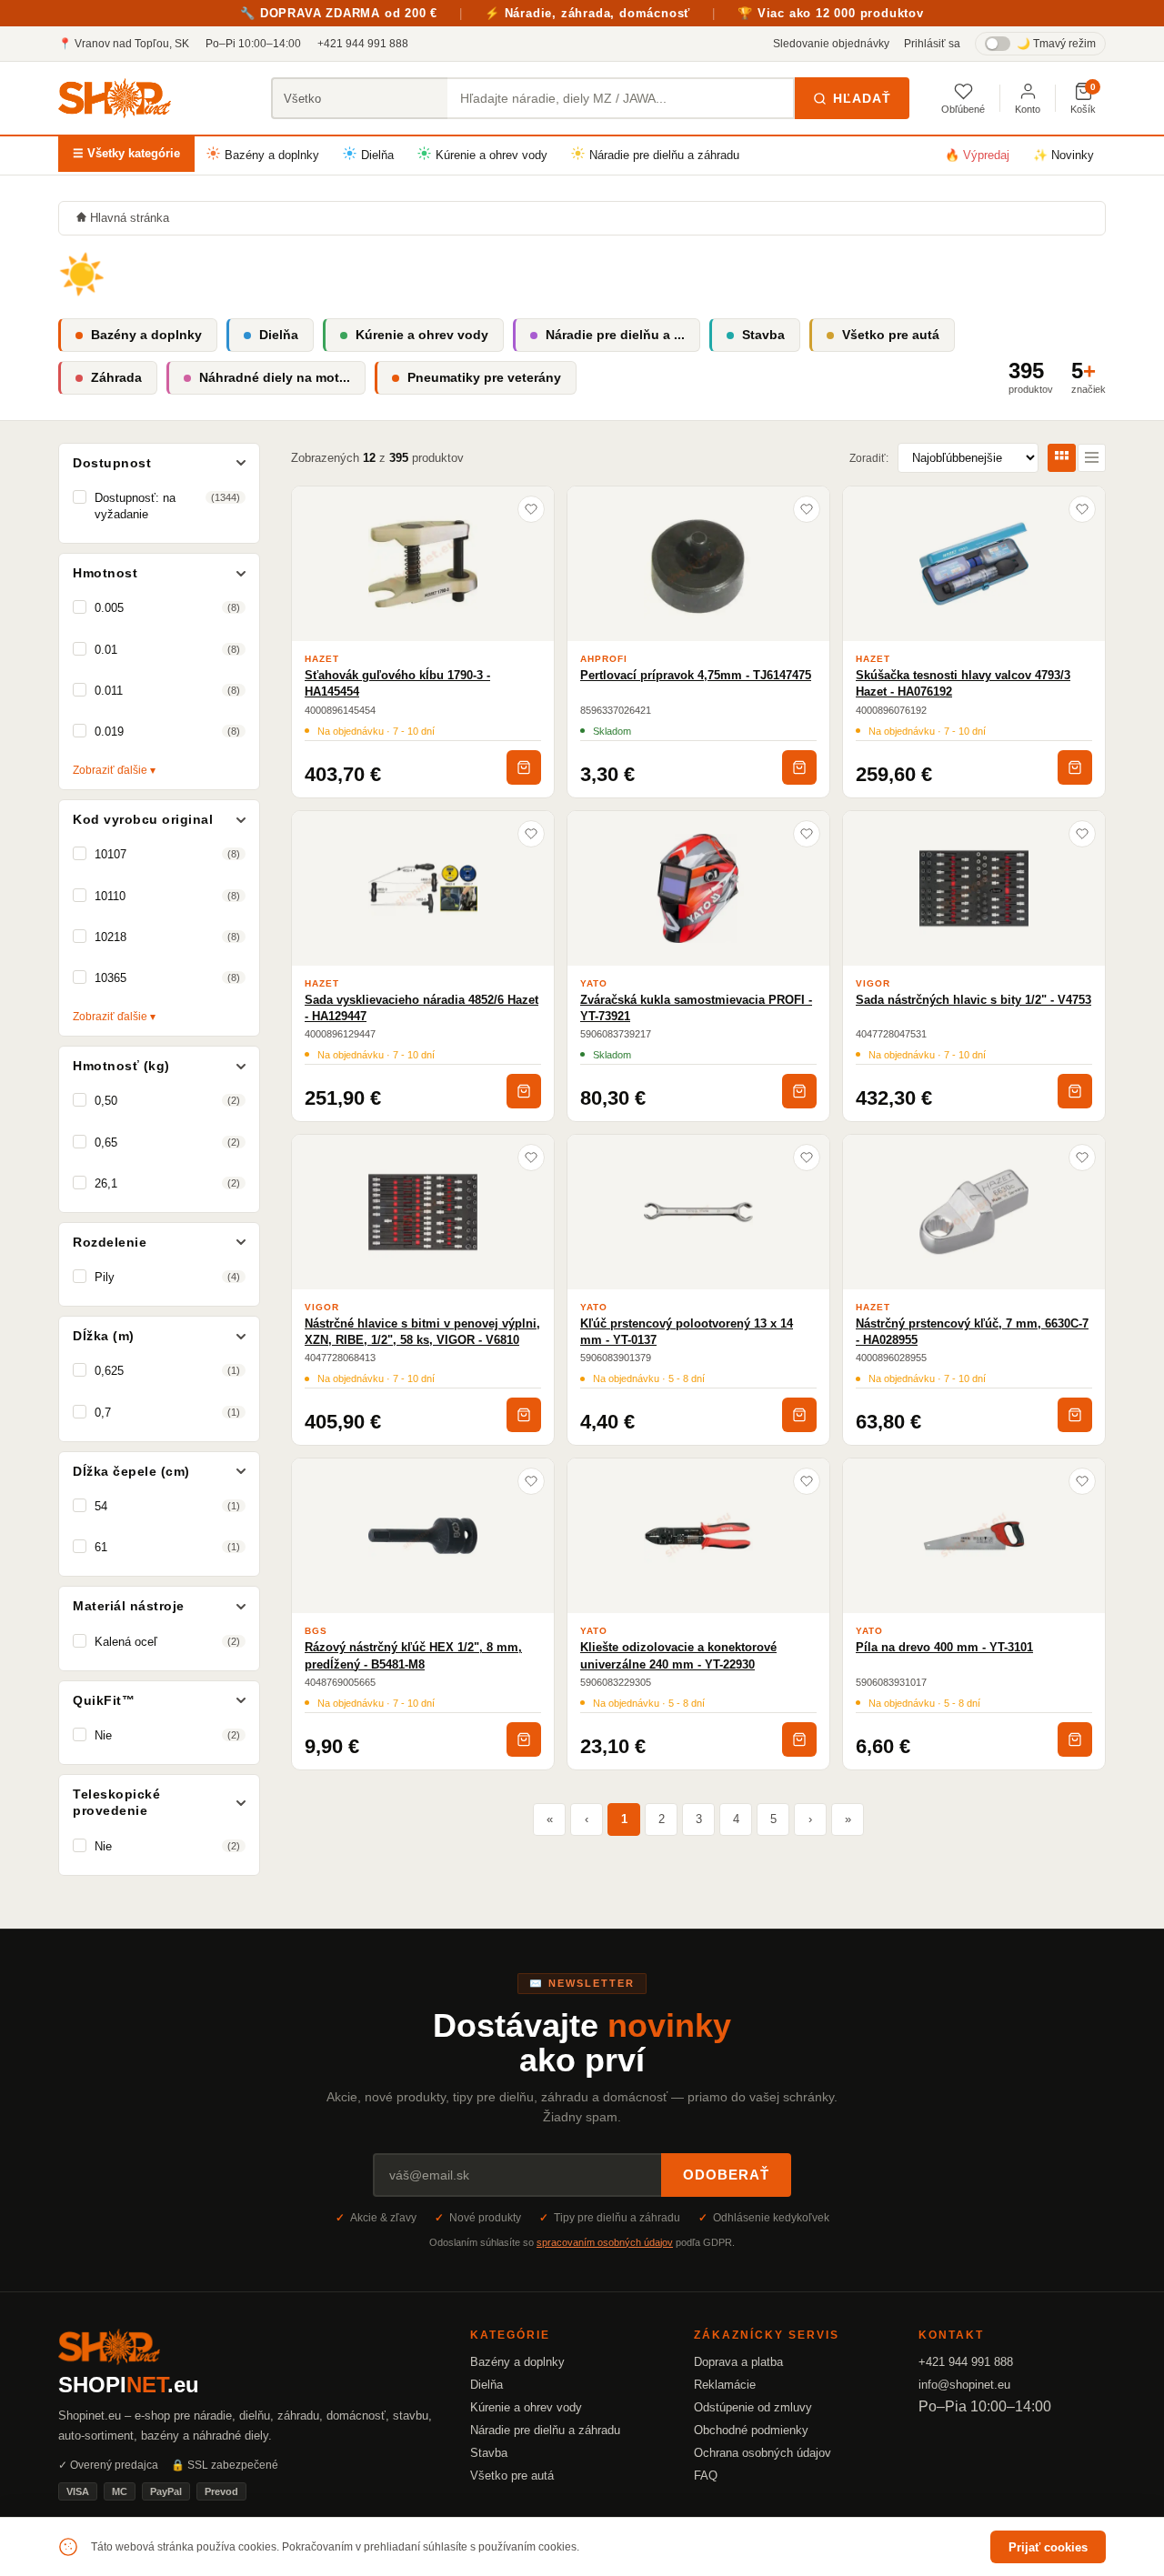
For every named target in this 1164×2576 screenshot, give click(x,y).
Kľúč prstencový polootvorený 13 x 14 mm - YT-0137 (687, 1332)
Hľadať (862, 98)
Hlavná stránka (130, 218)
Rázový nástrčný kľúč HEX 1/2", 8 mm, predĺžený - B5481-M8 (413, 1655)
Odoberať (726, 2175)
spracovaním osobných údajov (605, 2242)
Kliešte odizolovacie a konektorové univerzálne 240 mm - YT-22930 (678, 1655)
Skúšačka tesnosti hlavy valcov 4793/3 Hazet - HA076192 (963, 683)
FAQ (706, 2476)
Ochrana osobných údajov (763, 2453)
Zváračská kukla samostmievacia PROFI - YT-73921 (696, 1008)
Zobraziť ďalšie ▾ (114, 770)
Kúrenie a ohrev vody (492, 155)
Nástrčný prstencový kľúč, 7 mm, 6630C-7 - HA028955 (972, 1332)
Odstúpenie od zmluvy (753, 2407)
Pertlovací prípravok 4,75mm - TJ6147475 (696, 675)
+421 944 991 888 (363, 44)
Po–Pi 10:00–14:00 (253, 44)
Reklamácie (725, 2385)
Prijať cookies (1048, 2547)
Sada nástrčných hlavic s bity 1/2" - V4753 (973, 1000)
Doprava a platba (738, 2362)
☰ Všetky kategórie (126, 153)
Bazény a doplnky (272, 155)
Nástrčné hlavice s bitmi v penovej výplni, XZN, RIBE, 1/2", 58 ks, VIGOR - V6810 (422, 1332)
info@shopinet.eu (964, 2385)
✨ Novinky (1064, 155)
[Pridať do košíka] (524, 767)
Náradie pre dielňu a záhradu (664, 155)
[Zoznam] (1092, 458)
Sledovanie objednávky (831, 44)
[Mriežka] (1062, 458)
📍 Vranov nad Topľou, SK (124, 44)
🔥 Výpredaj (977, 155)
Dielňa (377, 155)
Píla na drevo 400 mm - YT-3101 (944, 1647)
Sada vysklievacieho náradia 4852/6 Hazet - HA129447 (421, 1008)
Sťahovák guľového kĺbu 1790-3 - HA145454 (397, 683)
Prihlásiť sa (932, 44)
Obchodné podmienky (751, 2430)
